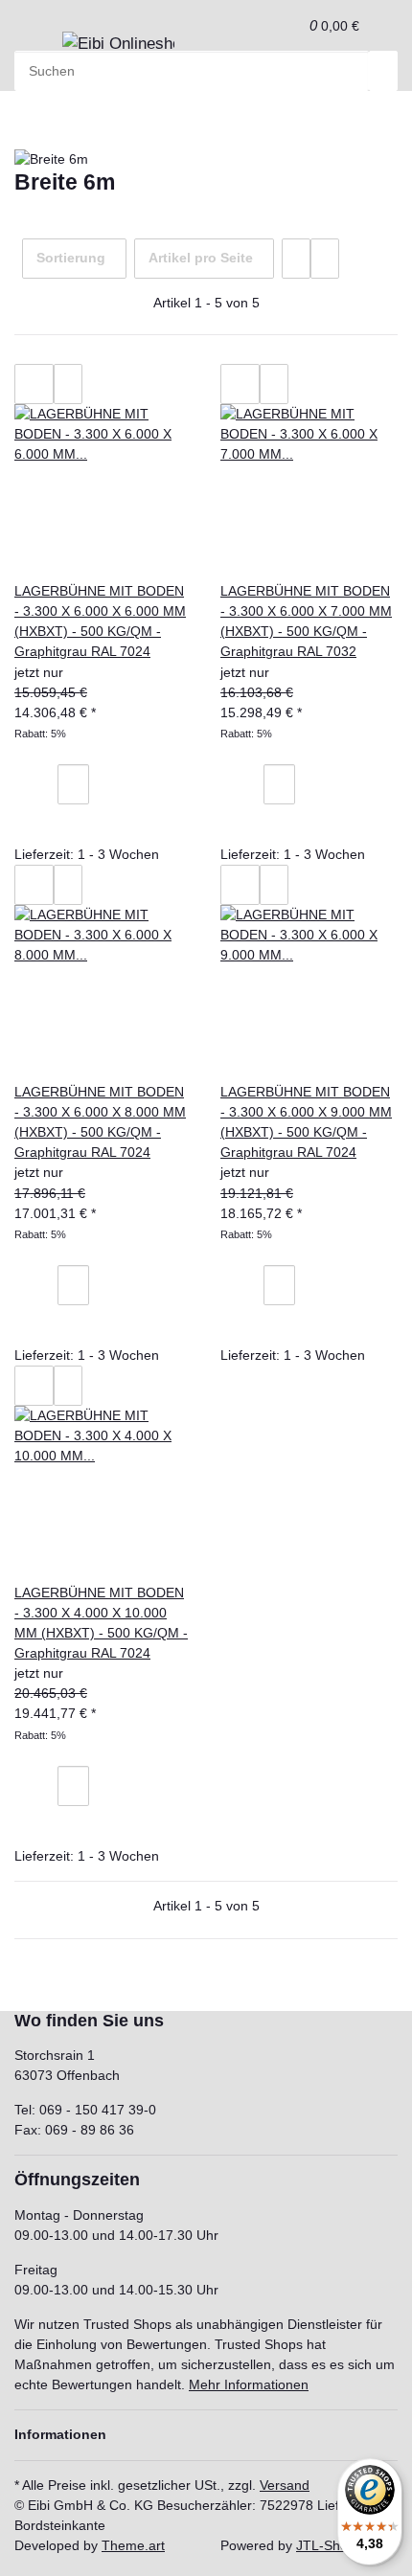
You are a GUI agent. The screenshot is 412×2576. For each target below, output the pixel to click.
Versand (285, 2485)
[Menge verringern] (43, 784)
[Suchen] (383, 71)
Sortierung (71, 258)
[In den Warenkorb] (43, 825)
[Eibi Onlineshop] (118, 44)
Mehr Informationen (249, 2384)
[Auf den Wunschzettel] (68, 384)
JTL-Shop (326, 2545)
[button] (289, 25)
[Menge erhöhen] (103, 784)
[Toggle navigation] (38, 50)
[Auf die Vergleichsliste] (34, 384)
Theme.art (133, 2545)
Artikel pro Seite (201, 258)
